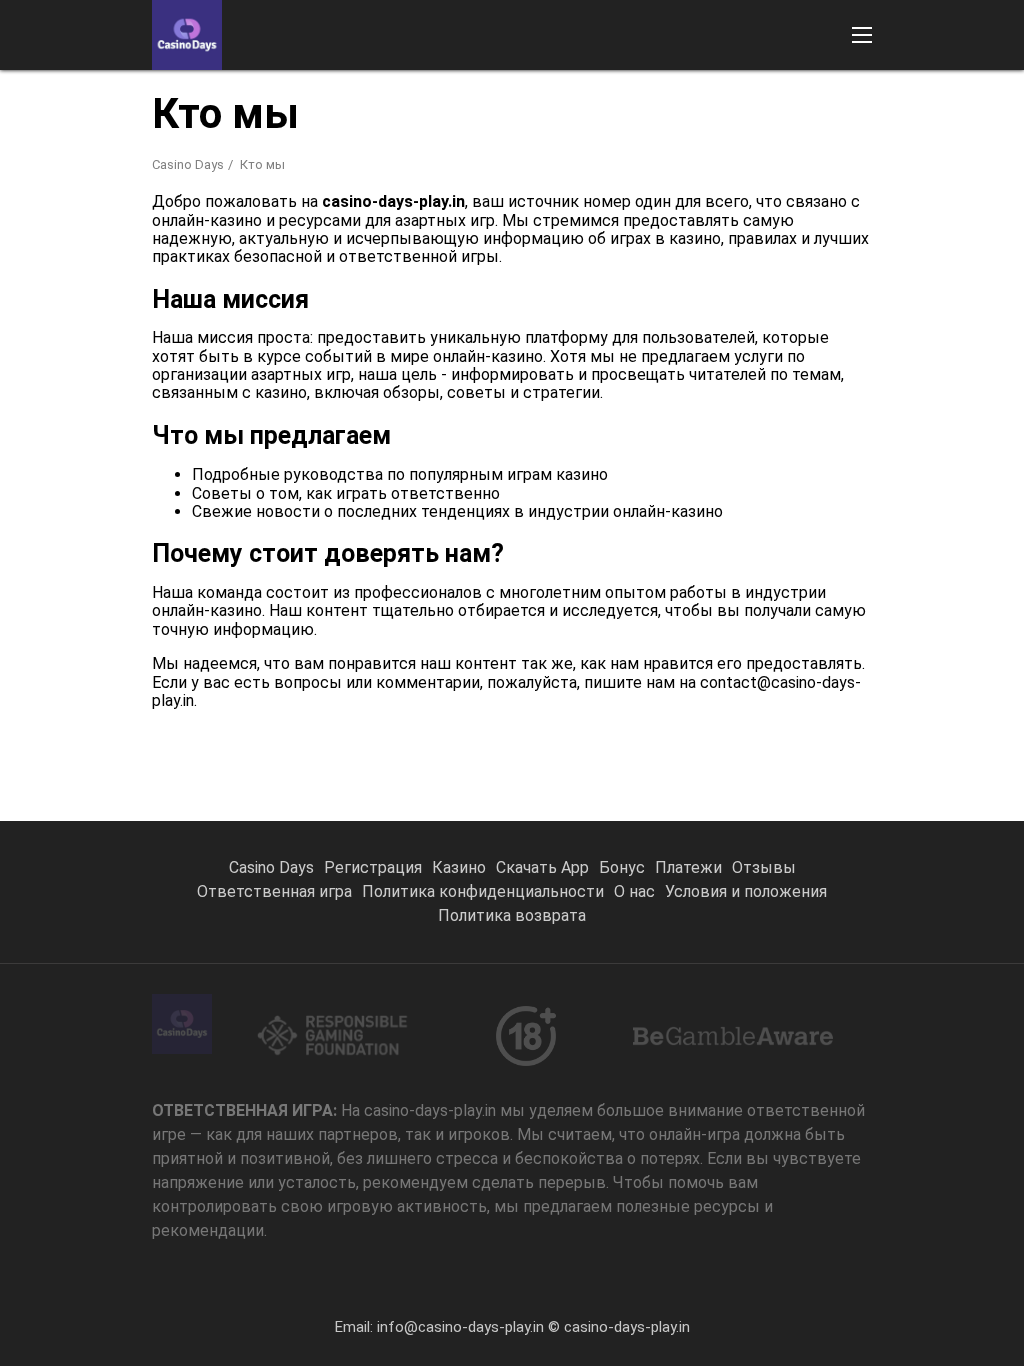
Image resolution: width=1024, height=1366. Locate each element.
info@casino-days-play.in (460, 1327)
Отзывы (764, 867)
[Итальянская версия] (849, 95)
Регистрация (373, 867)
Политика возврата (512, 915)
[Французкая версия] (953, 95)
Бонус (622, 867)
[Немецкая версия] (901, 95)
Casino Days (188, 164)
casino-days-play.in (627, 1327)
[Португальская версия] (693, 95)
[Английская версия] (641, 95)
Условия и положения (746, 891)
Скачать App (542, 867)
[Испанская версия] (745, 95)
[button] (862, 35)
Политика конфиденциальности (483, 891)
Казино (459, 867)
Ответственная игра (274, 891)
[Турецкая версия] (797, 95)
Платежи (688, 867)
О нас (634, 891)
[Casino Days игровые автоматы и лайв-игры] (187, 35)
